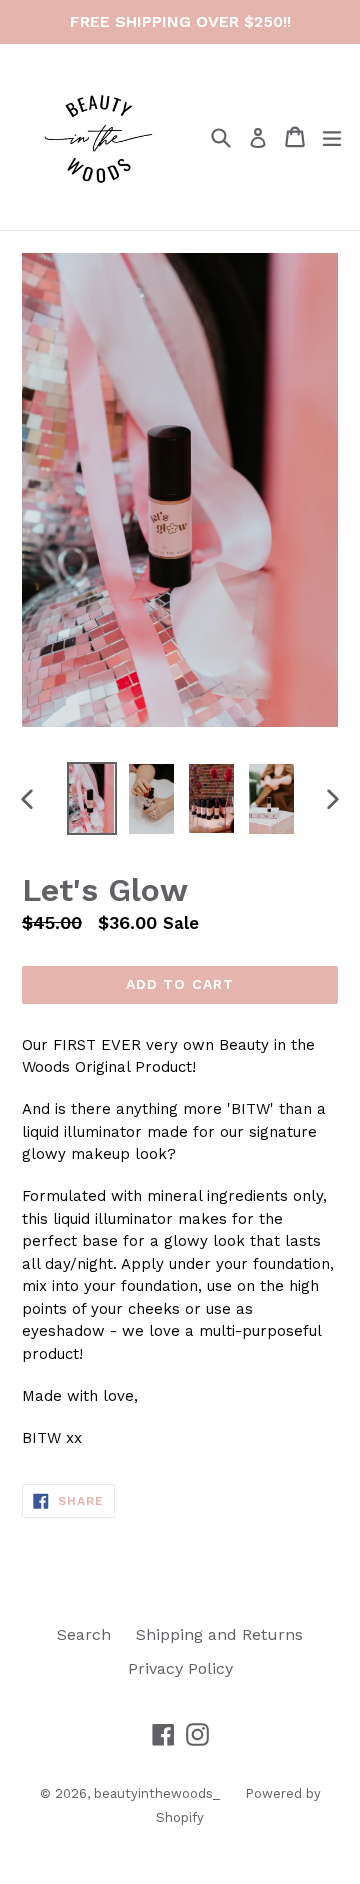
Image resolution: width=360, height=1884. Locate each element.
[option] (92, 798)
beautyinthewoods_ (157, 1793)
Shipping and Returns (219, 1634)
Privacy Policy (180, 1668)
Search (84, 1634)
